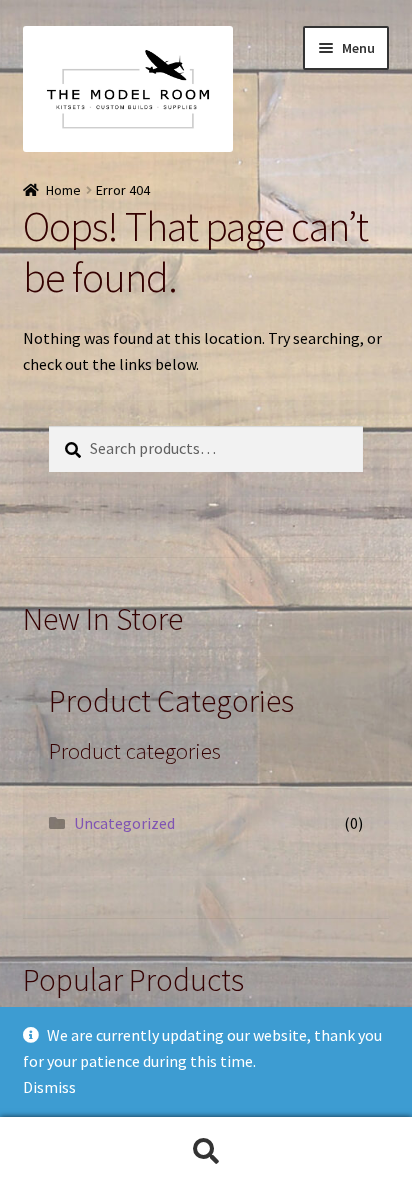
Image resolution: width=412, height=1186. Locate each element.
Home (63, 190)
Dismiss (49, 1087)
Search (206, 1152)
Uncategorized (124, 823)
